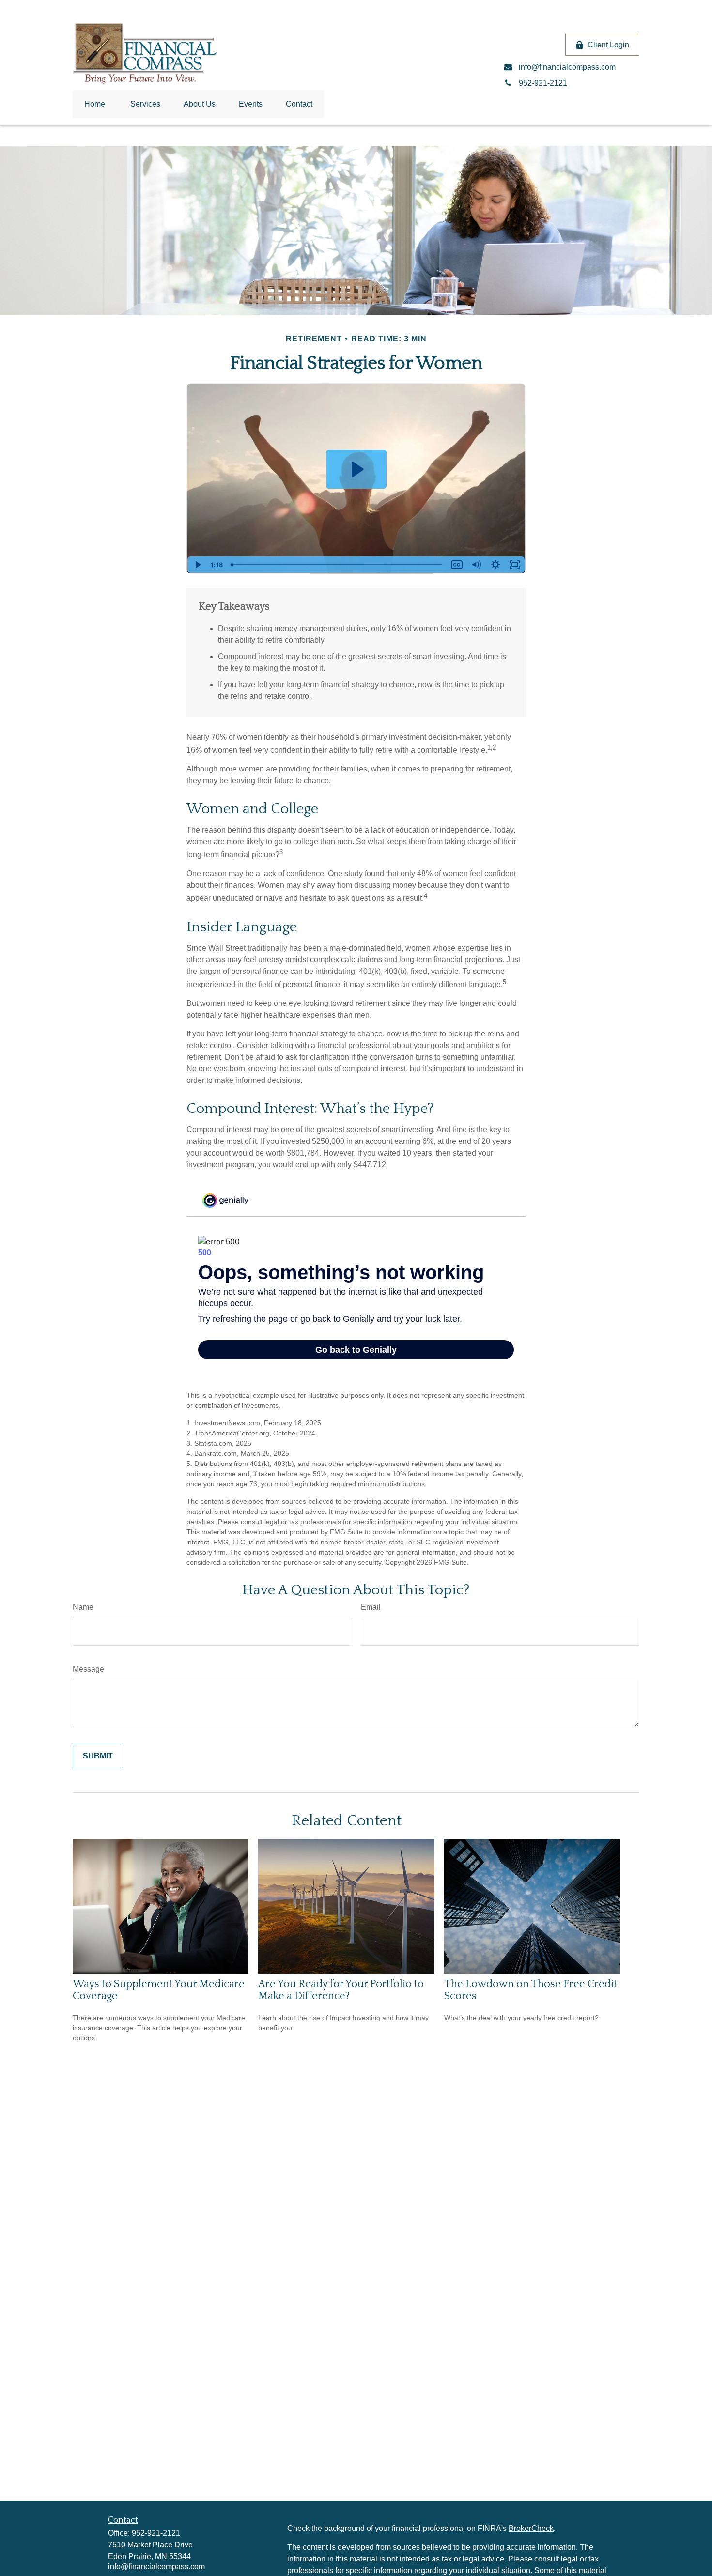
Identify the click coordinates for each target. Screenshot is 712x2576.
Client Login (608, 45)
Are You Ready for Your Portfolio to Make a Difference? (341, 1990)
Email (371, 1607)
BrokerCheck (531, 2528)
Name (83, 1607)
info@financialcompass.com (156, 2567)
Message (88, 1669)
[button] (95, 104)
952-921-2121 (156, 2533)
